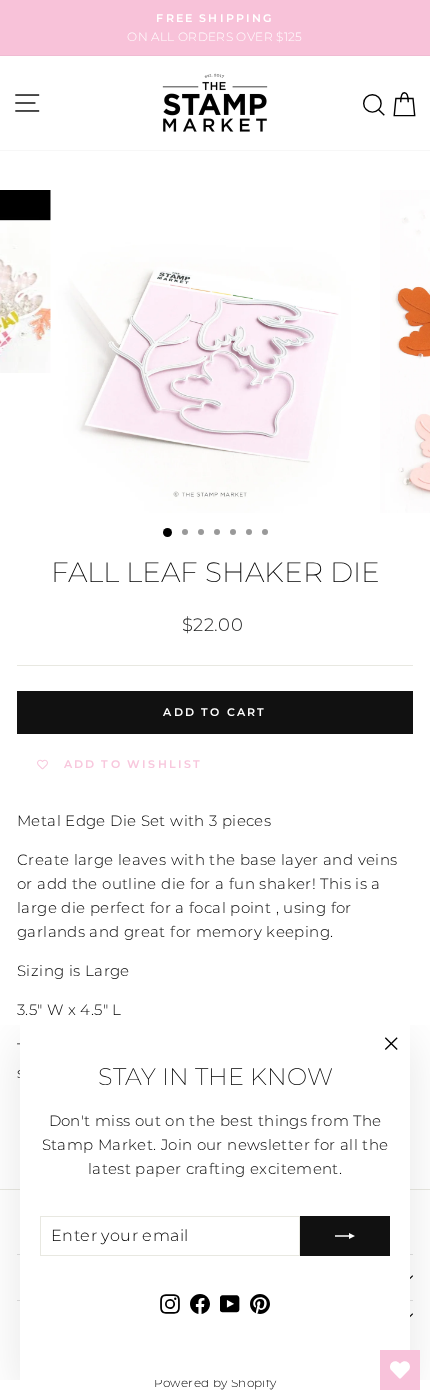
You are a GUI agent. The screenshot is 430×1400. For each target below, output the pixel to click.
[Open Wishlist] (400, 1370)
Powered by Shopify (215, 1382)
